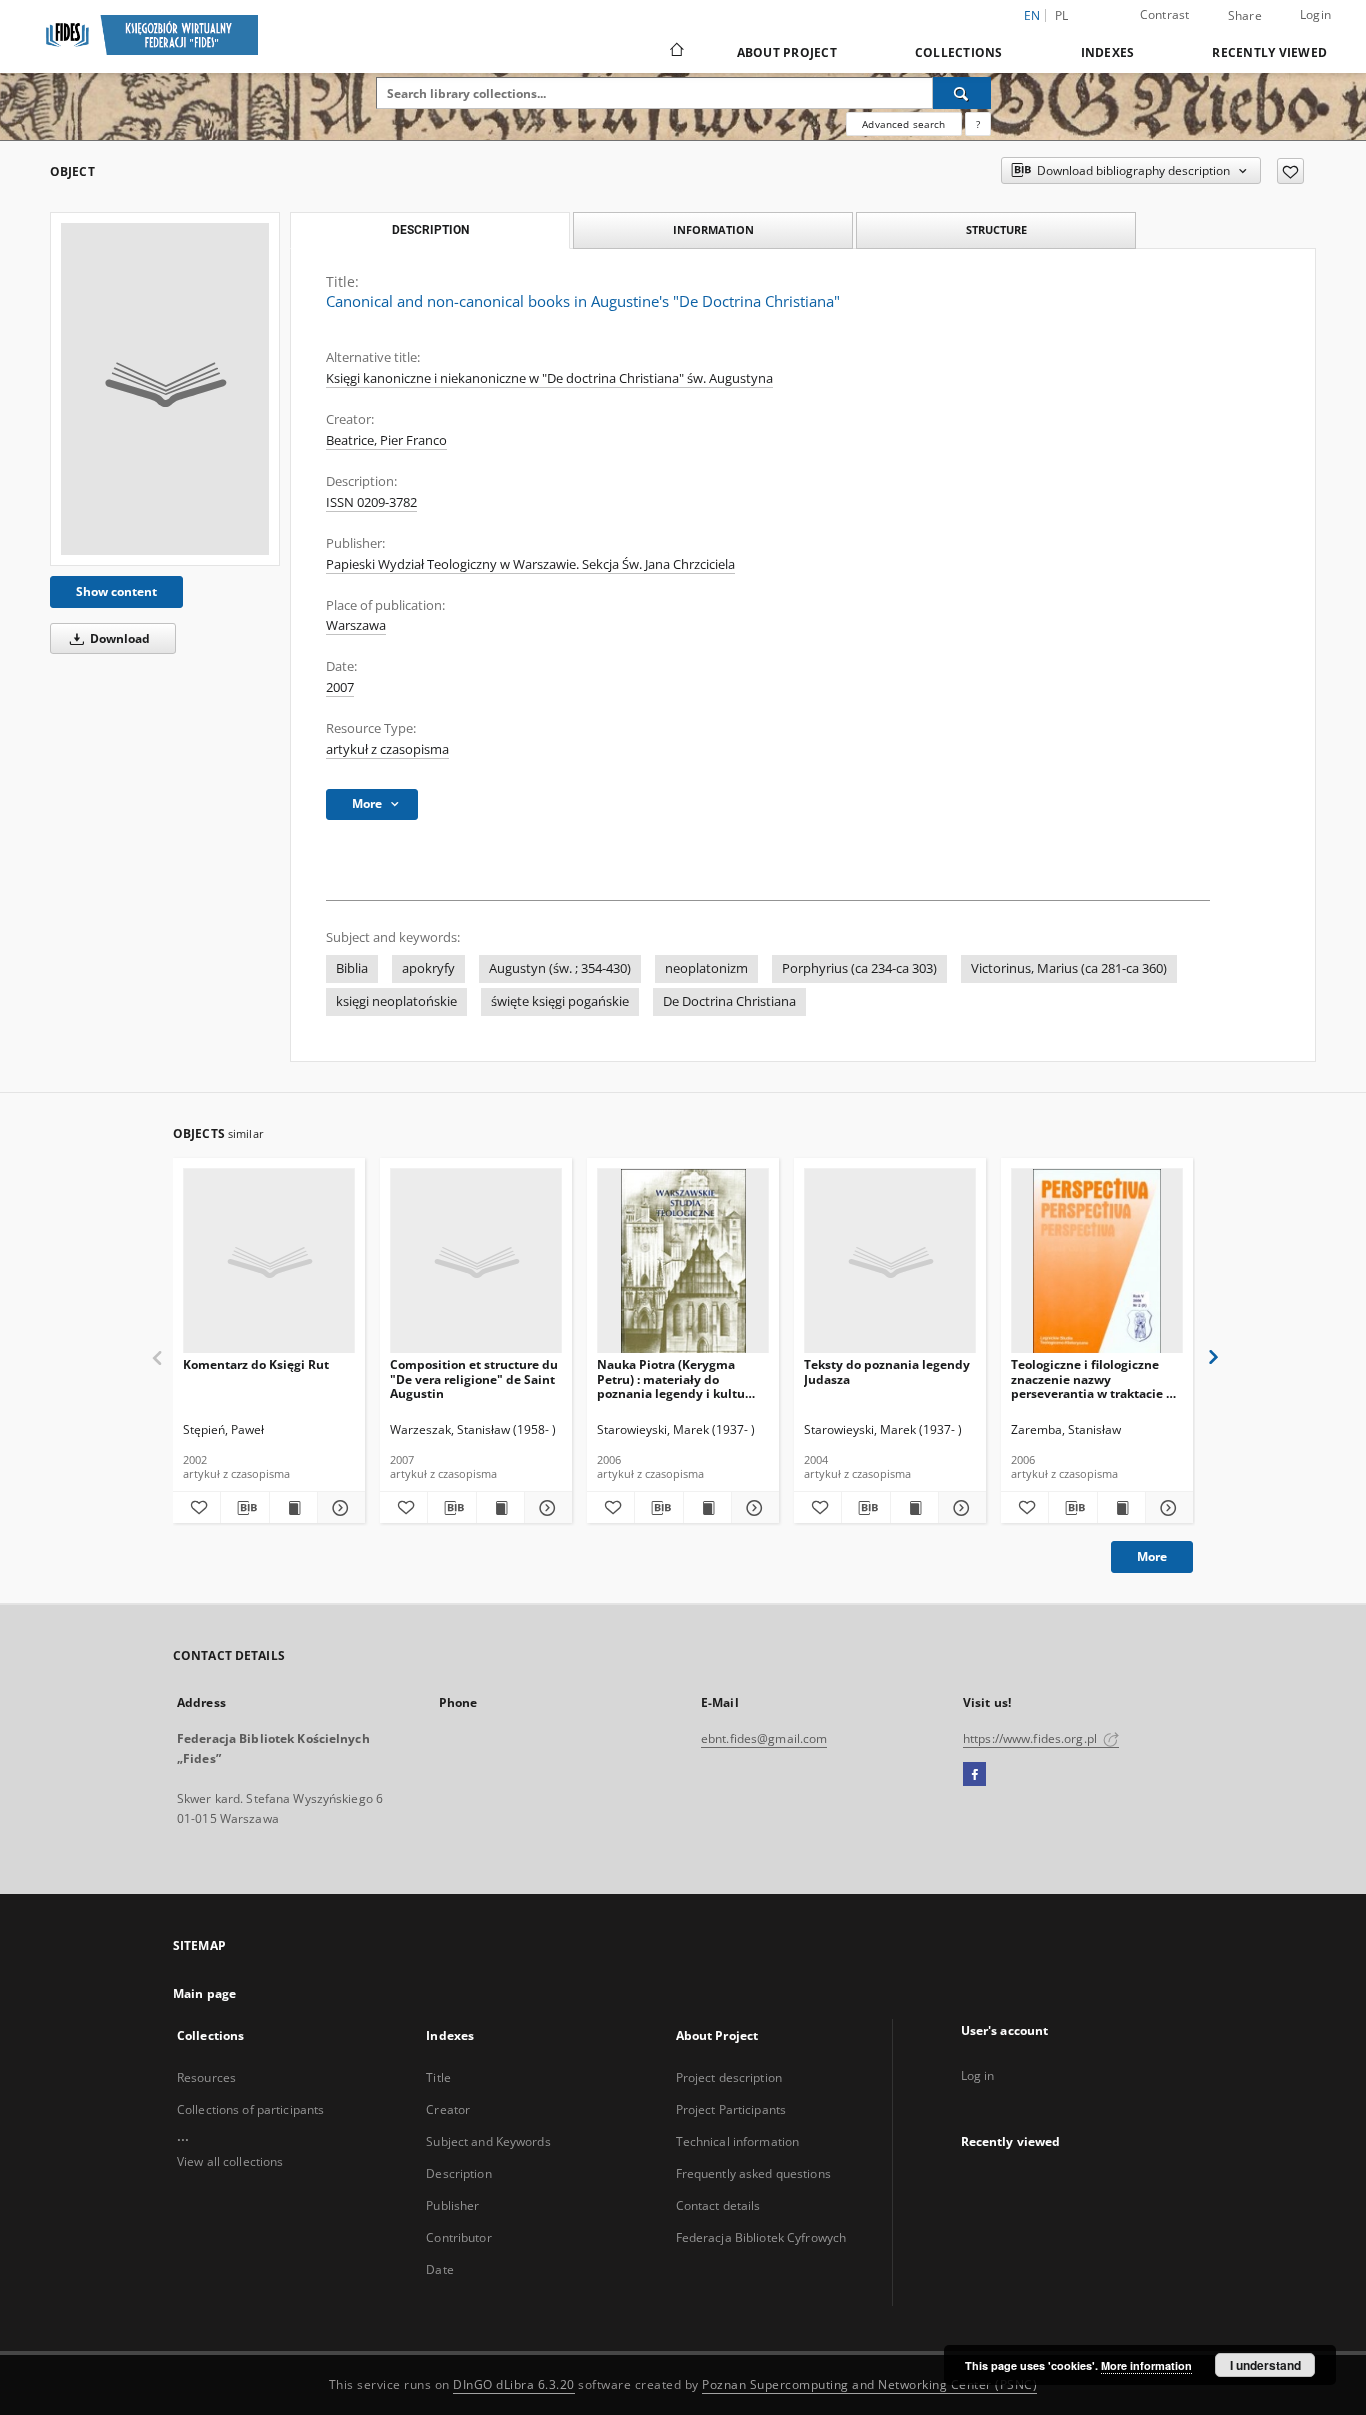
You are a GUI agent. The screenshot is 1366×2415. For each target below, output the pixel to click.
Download (118, 638)
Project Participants (731, 2109)
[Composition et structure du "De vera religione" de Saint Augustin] (476, 1261)
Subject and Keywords (488, 2141)
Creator (448, 2109)
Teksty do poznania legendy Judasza (887, 1371)
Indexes (1108, 52)
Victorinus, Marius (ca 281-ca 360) (1069, 968)
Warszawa (356, 625)
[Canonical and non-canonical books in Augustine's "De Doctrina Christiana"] (165, 389)
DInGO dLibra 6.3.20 (514, 2384)
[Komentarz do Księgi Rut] (269, 1261)
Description (458, 2173)
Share (1245, 16)
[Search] (962, 93)
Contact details (718, 2205)
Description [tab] (430, 230)
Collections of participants (250, 2109)
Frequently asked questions (753, 2173)
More (1152, 1556)
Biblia (352, 968)
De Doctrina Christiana (729, 1001)
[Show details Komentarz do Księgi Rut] (338, 1508)
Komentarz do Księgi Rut (256, 1364)
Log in (978, 2075)
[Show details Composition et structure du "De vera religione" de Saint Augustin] (545, 1508)
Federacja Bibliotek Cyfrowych (761, 2237)
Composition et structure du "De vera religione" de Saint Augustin (474, 1378)
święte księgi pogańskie (560, 1001)
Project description (729, 2077)
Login (1315, 14)
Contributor (458, 2237)
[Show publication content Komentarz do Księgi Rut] (293, 1508)
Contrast (1165, 14)
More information (1146, 2365)
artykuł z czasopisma (387, 749)
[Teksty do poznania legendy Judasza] (890, 1261)
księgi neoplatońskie (396, 1001)
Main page (204, 1993)
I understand (1265, 2365)
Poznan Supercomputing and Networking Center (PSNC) (869, 2384)
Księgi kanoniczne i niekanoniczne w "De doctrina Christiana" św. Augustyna (549, 378)
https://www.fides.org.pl (1031, 1738)
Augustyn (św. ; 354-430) (560, 968)
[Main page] (675, 52)
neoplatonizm (706, 968)
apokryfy (428, 968)
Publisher (452, 2205)
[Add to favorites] (1290, 171)
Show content (116, 591)
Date (439, 2269)
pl (1062, 15)
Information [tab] (713, 229)
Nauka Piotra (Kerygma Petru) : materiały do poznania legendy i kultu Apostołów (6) (671, 1378)
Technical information (738, 2141)
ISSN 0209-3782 (371, 502)
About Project (787, 52)
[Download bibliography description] (244, 1508)
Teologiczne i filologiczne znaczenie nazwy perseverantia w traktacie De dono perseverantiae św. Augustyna (1096, 1378)
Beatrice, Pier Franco (386, 440)
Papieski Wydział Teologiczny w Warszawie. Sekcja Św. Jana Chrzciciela (530, 564)
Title (438, 2077)
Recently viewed (1269, 52)
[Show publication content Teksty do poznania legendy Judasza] (914, 1508)
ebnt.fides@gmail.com (764, 1738)
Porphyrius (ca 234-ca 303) (859, 968)
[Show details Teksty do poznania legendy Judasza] (959, 1508)
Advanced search (903, 124)
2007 (340, 687)
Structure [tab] (996, 229)
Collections (959, 52)
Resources (206, 2077)
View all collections (230, 2161)
